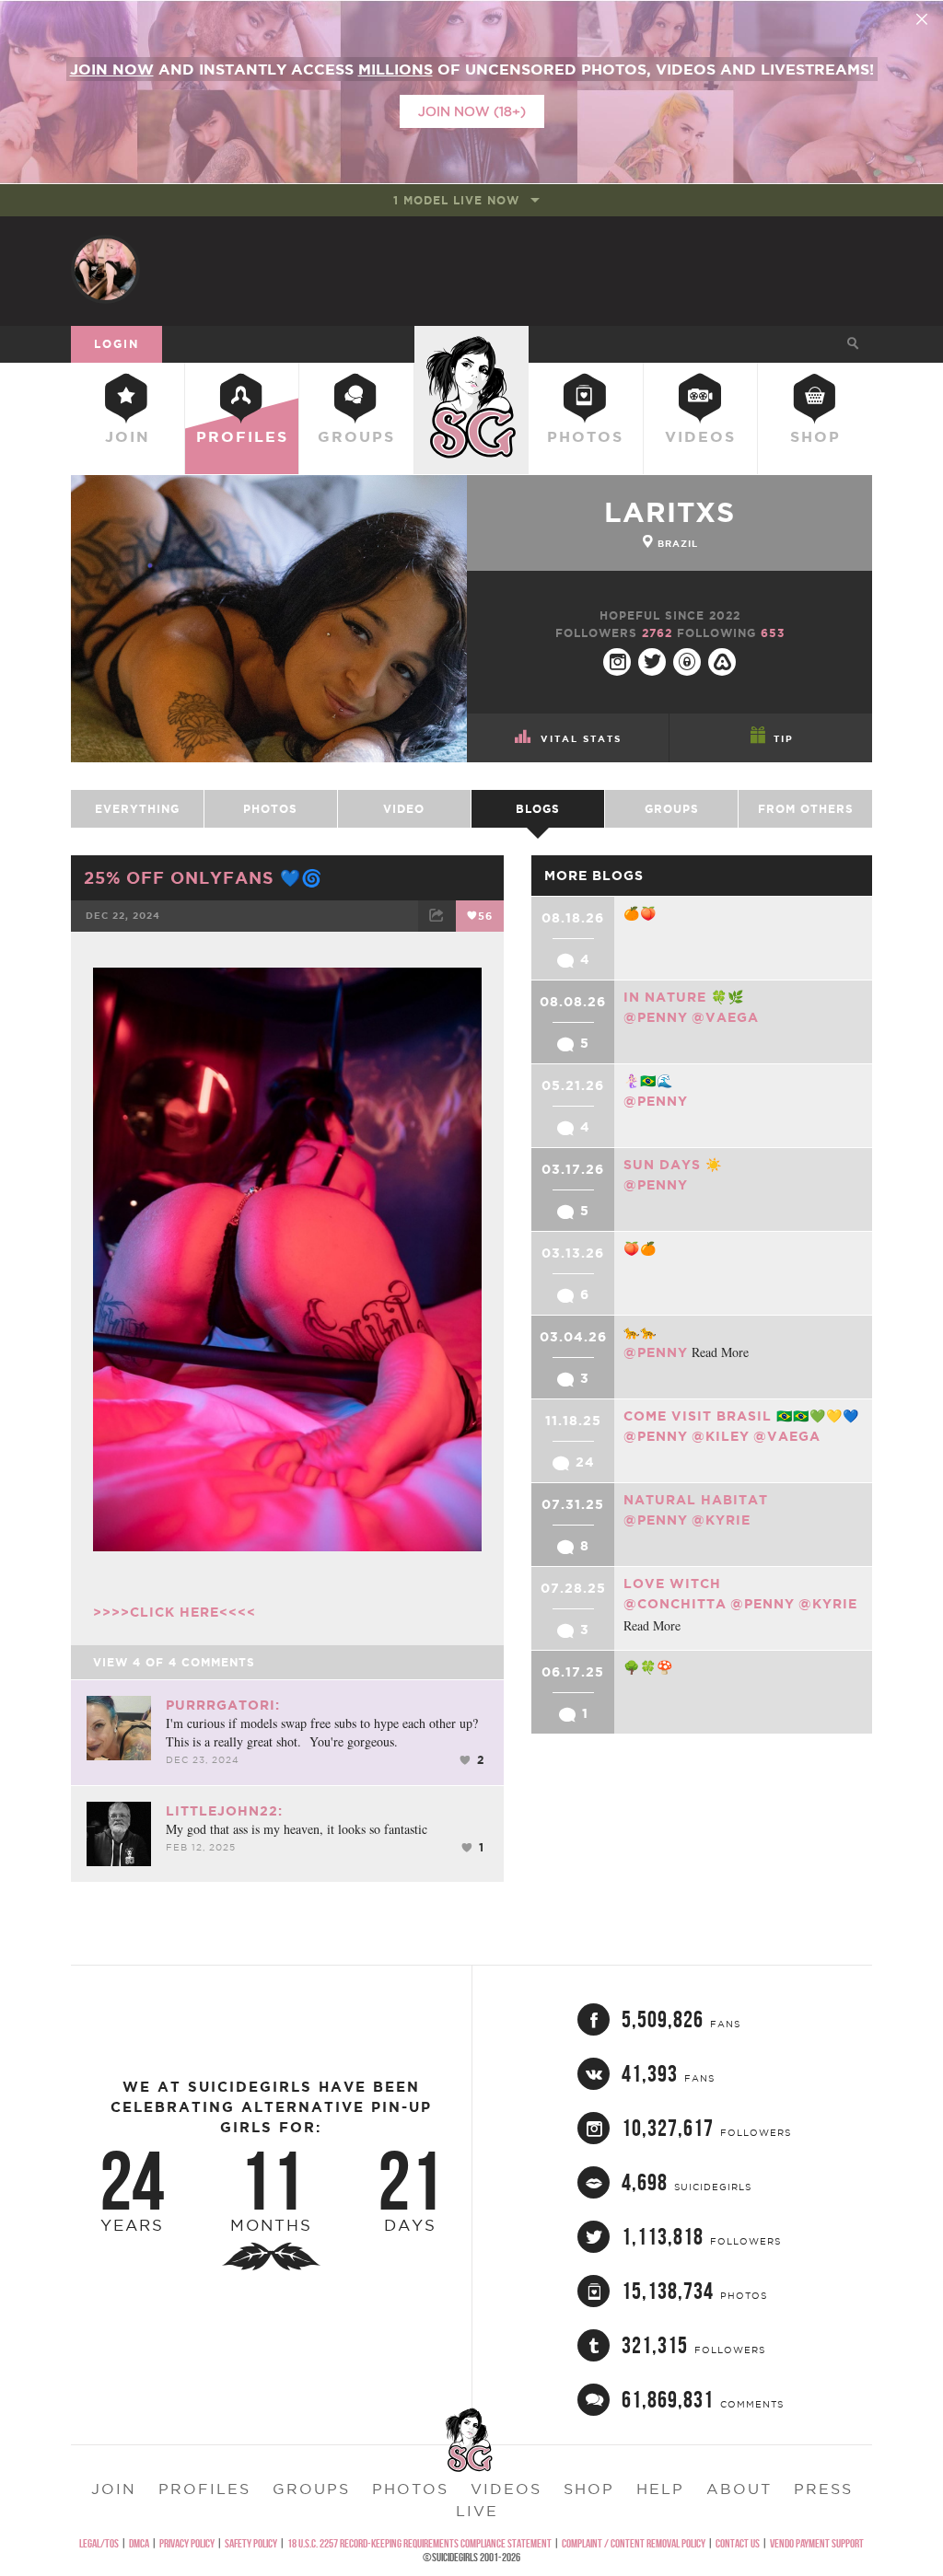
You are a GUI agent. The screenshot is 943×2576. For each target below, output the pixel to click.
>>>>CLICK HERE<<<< (175, 1612)
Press (823, 2489)
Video (404, 809)
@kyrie (721, 1520)
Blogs (538, 809)
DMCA (139, 2543)
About (739, 2489)
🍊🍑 (640, 913)
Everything (137, 809)
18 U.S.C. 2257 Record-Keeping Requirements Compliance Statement (419, 2543)
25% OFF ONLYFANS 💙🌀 (203, 877)
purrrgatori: (223, 1705)
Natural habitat (696, 1500)
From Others (806, 809)
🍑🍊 (640, 1248)
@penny (656, 1017)
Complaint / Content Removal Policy (634, 2543)
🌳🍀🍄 (648, 1667)
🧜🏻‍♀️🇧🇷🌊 (648, 1081)
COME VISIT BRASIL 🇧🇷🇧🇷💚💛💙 (741, 1416)
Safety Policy (251, 2543)
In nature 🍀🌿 (684, 997)
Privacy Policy (187, 2543)
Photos (585, 436)
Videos (700, 436)
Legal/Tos (99, 2543)
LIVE (477, 2511)
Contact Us (738, 2543)
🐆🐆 (640, 1332)
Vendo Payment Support (817, 2543)
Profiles (242, 436)
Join (128, 436)
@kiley (721, 1436)
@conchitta (675, 1604)
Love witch (672, 1584)
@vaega (725, 1017)
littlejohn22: (224, 1811)
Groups (356, 436)
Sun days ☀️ (673, 1165)
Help (660, 2489)
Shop (815, 436)
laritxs (669, 512)
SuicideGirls (471, 343)
